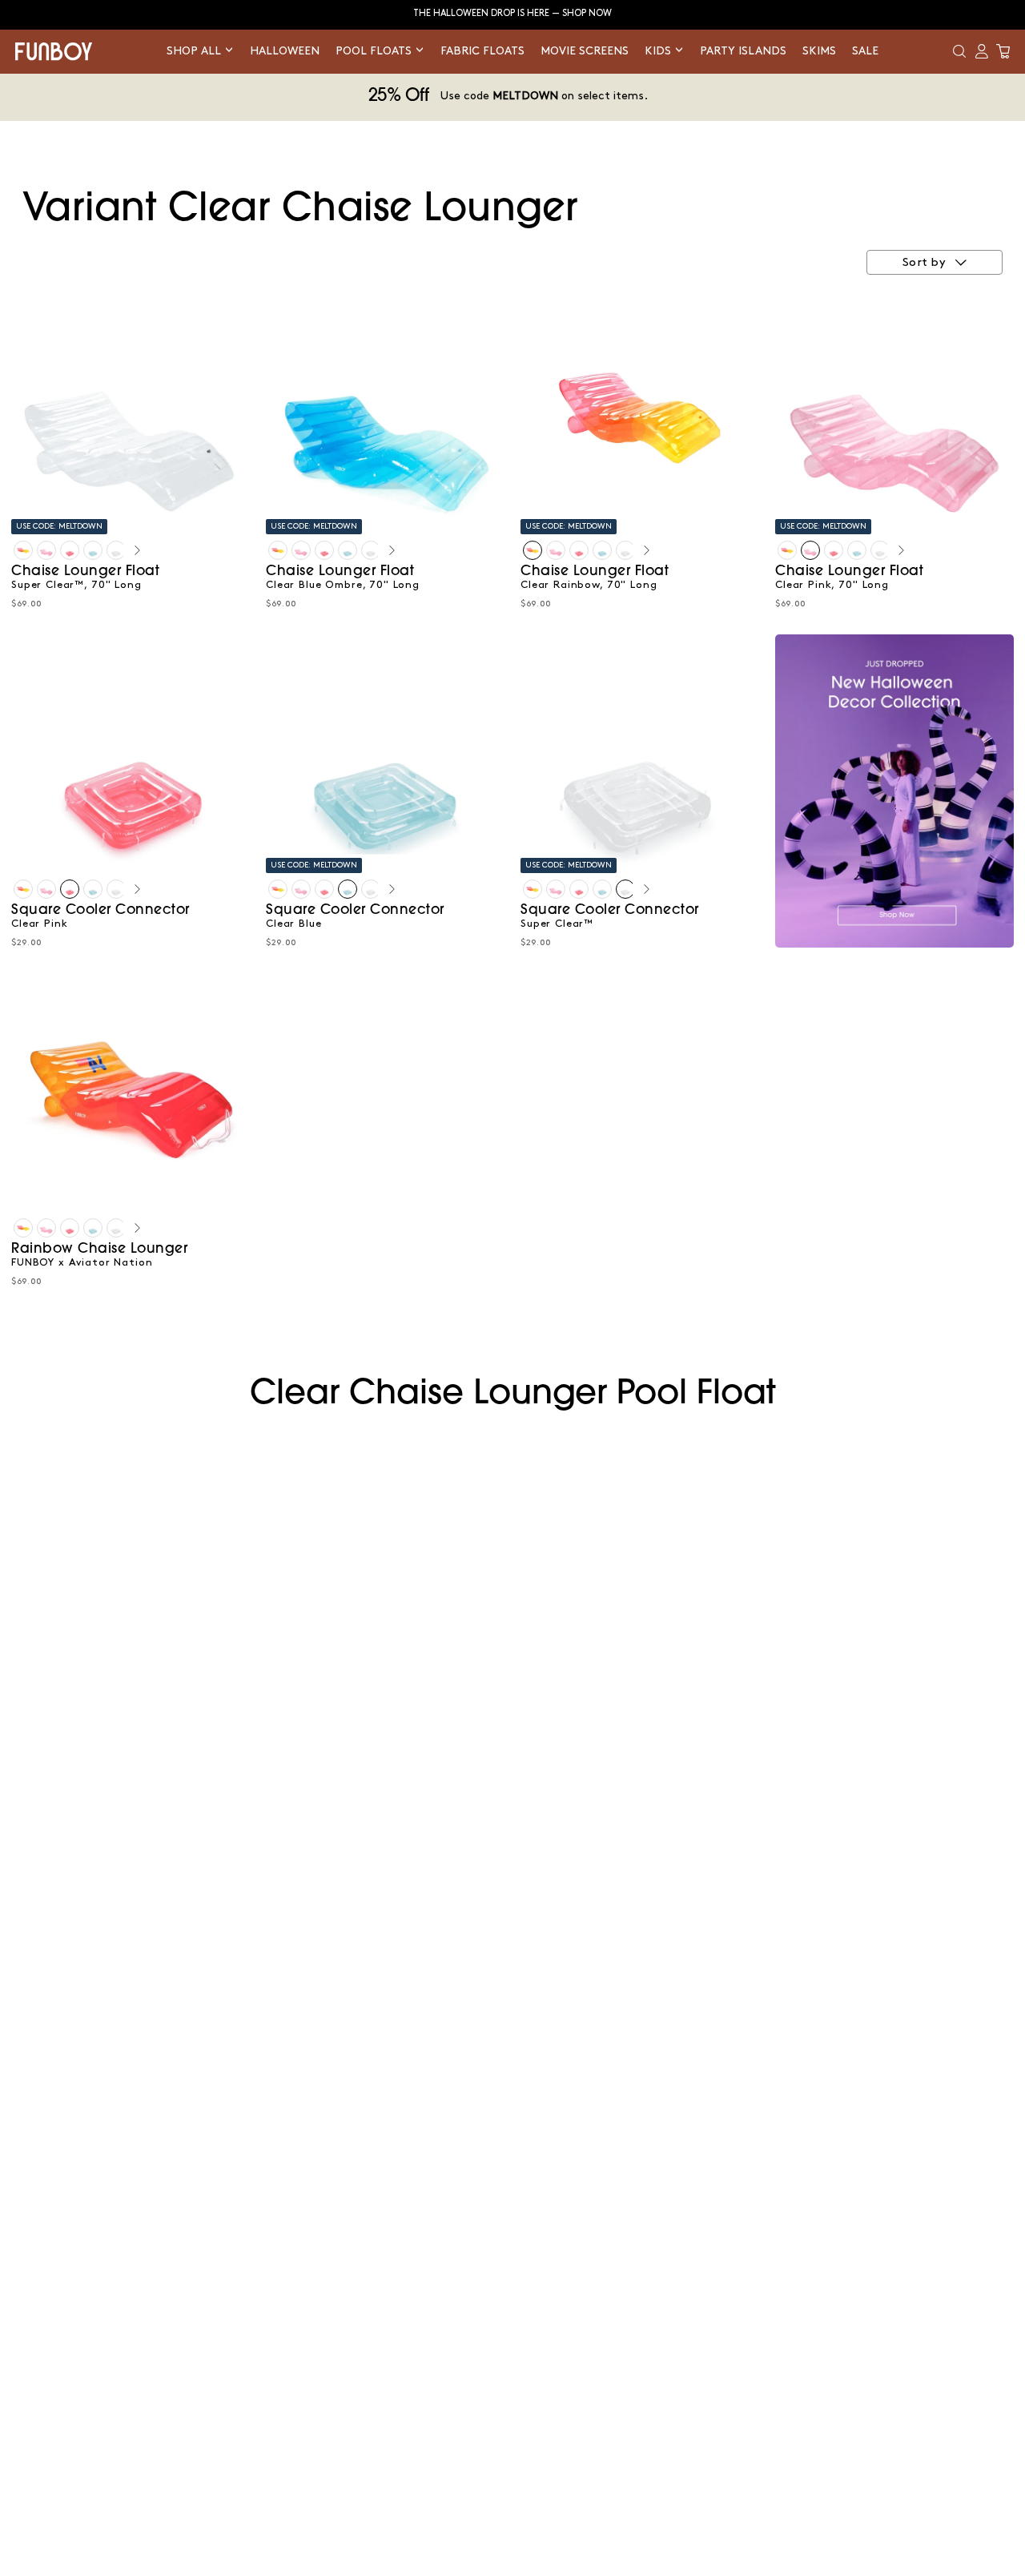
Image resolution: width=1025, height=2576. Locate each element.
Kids (659, 51)
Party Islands (743, 51)
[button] (959, 51)
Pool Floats (375, 51)
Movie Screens (585, 51)
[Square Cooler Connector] (70, 550)
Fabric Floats (482, 51)
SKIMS (819, 51)
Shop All (195, 51)
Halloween (285, 51)
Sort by (924, 263)
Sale (865, 51)
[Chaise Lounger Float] (23, 550)
